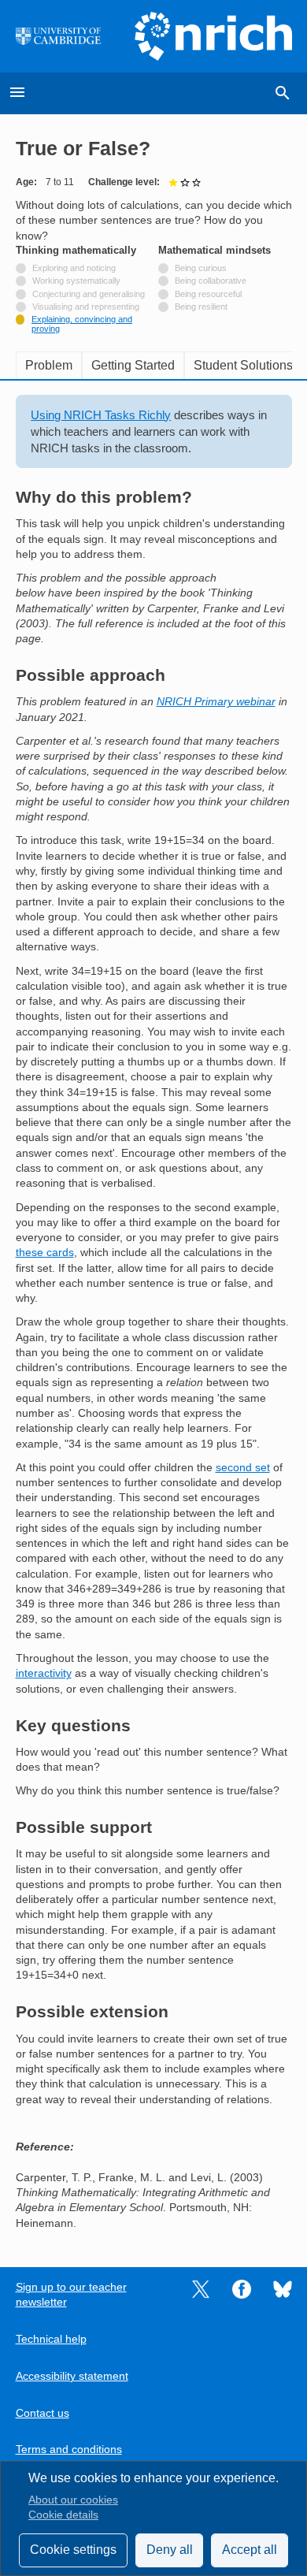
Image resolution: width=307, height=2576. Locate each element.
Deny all (170, 2550)
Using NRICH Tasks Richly (101, 415)
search (283, 93)
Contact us (43, 2413)
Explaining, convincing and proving (82, 324)
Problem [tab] (49, 365)
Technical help (51, 2339)
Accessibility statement (72, 2376)
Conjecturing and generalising (89, 294)
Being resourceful (208, 294)
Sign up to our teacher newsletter (71, 2295)
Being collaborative (211, 281)
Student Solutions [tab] (243, 365)
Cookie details (63, 2515)
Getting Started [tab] (133, 365)
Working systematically (76, 281)
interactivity (44, 1673)
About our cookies (73, 2500)
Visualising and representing (86, 307)
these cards (45, 1253)
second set (243, 1468)
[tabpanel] (154, 1313)
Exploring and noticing (74, 268)
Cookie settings (73, 2550)
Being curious (201, 268)
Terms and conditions (69, 2450)
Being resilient (201, 307)
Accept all (250, 2550)
